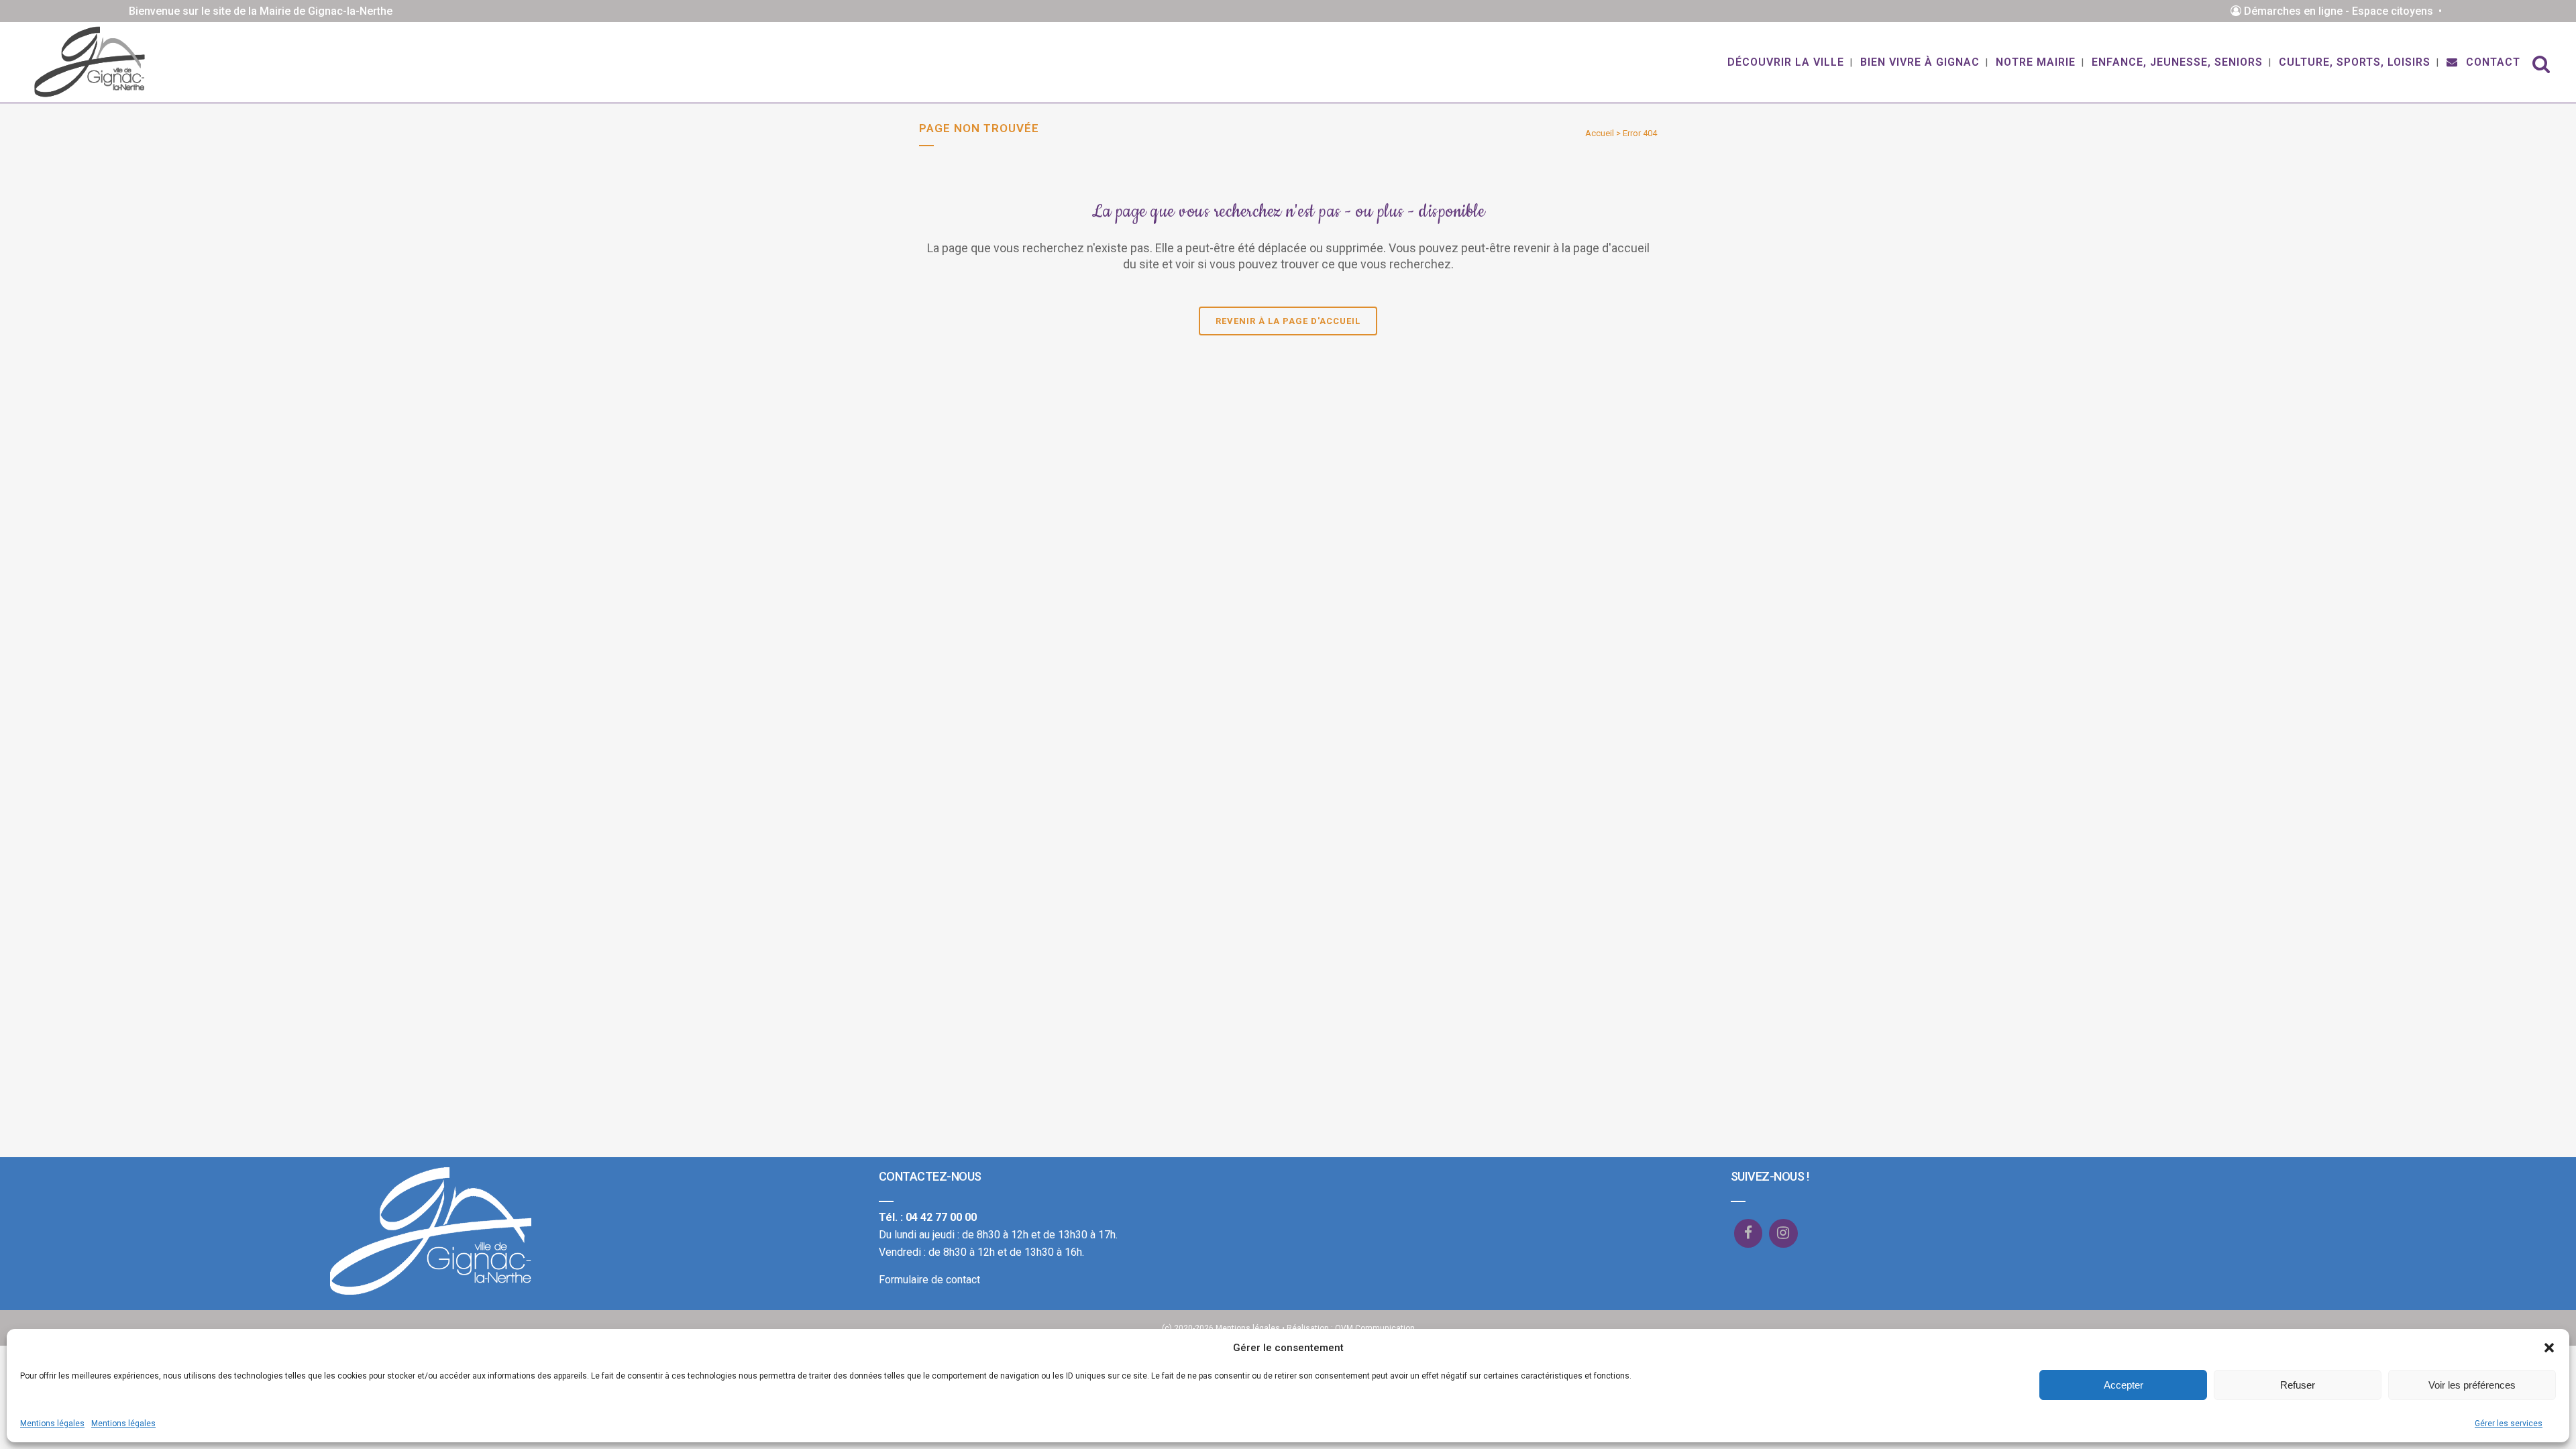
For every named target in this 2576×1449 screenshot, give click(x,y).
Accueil (1600, 133)
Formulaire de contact (929, 1280)
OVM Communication (1375, 1328)
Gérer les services (2509, 1424)
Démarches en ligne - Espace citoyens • (2344, 11)
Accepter (2124, 1385)
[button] (2549, 1348)
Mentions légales (52, 1424)
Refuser (2298, 1385)
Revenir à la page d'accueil (1288, 321)
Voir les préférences (2472, 1385)
